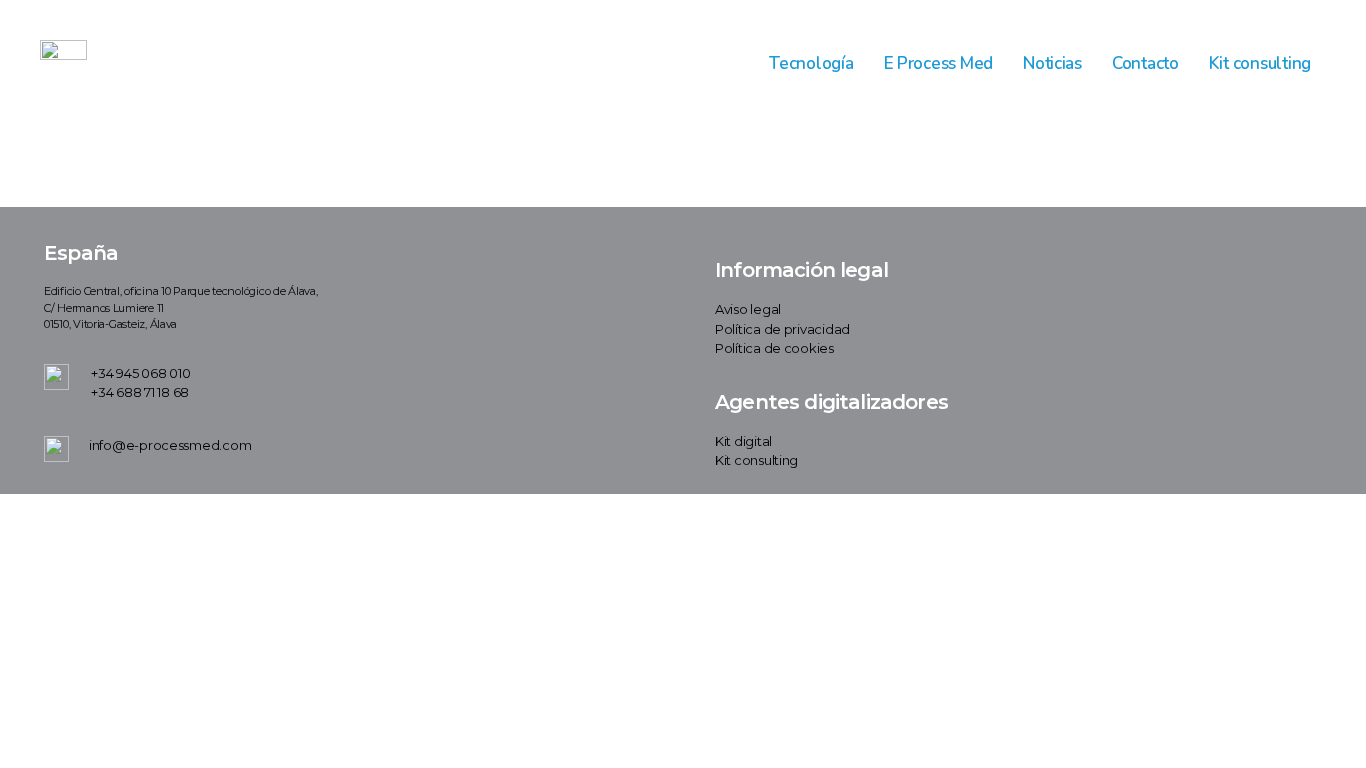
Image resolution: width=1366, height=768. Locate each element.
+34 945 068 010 (140, 373)
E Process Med (939, 63)
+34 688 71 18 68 (140, 392)
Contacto (1145, 63)
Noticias (1052, 63)
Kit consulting (1260, 63)
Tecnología (811, 63)
